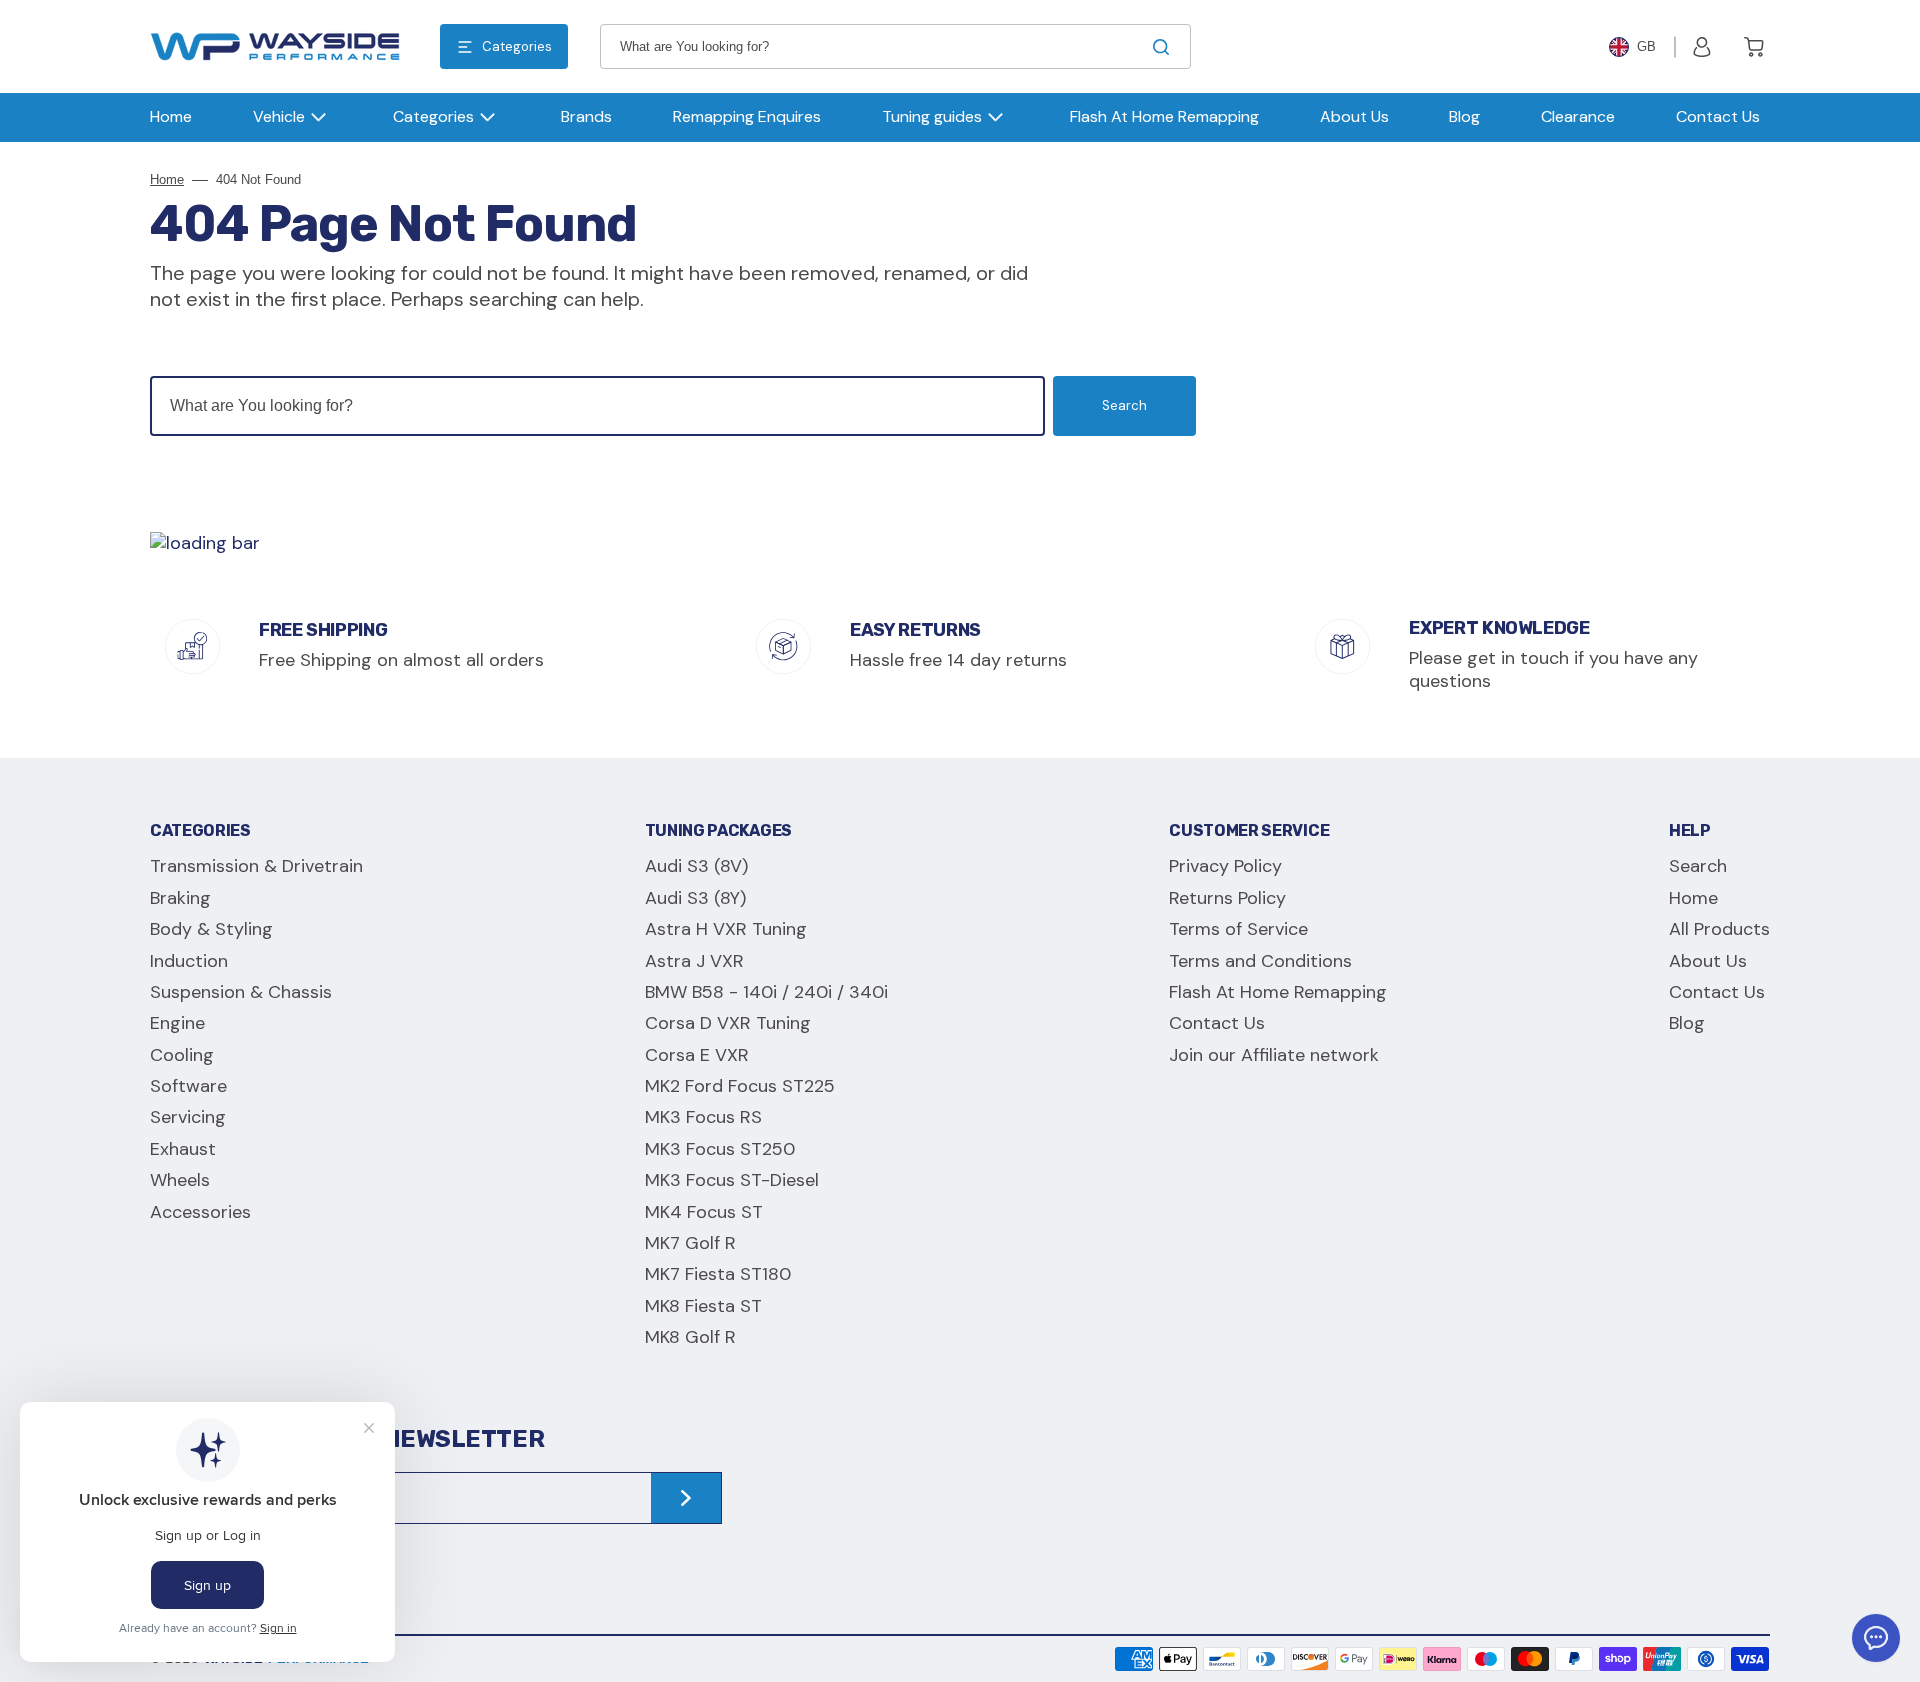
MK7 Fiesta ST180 (718, 1274)
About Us (1708, 961)
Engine (177, 1023)
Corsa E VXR (697, 1055)
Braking (180, 898)
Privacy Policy (1225, 866)
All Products (1719, 929)
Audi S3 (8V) (696, 866)
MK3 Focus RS (703, 1117)
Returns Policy (1227, 898)
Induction (189, 961)
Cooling (182, 1055)
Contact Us (1217, 1023)
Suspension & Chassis (241, 992)
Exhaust (183, 1149)
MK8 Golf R (690, 1337)
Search (1124, 405)
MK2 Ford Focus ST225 (740, 1086)
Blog (1687, 1023)
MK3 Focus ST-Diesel (732, 1180)
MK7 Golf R (690, 1243)
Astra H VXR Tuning (726, 929)
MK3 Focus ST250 (720, 1149)
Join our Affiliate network (1274, 1055)
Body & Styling (211, 929)
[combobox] (895, 46)
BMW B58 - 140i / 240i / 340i (766, 992)
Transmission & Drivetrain (256, 866)
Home (167, 179)
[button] (1702, 47)
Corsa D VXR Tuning (728, 1023)
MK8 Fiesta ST (703, 1306)
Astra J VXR (694, 961)
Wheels (180, 1180)
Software (188, 1086)
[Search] (1165, 47)
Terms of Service (1238, 929)
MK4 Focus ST (704, 1212)
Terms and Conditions (1260, 961)
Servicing (188, 1117)
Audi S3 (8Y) (695, 898)
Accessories (200, 1212)
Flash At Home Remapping (1278, 992)
